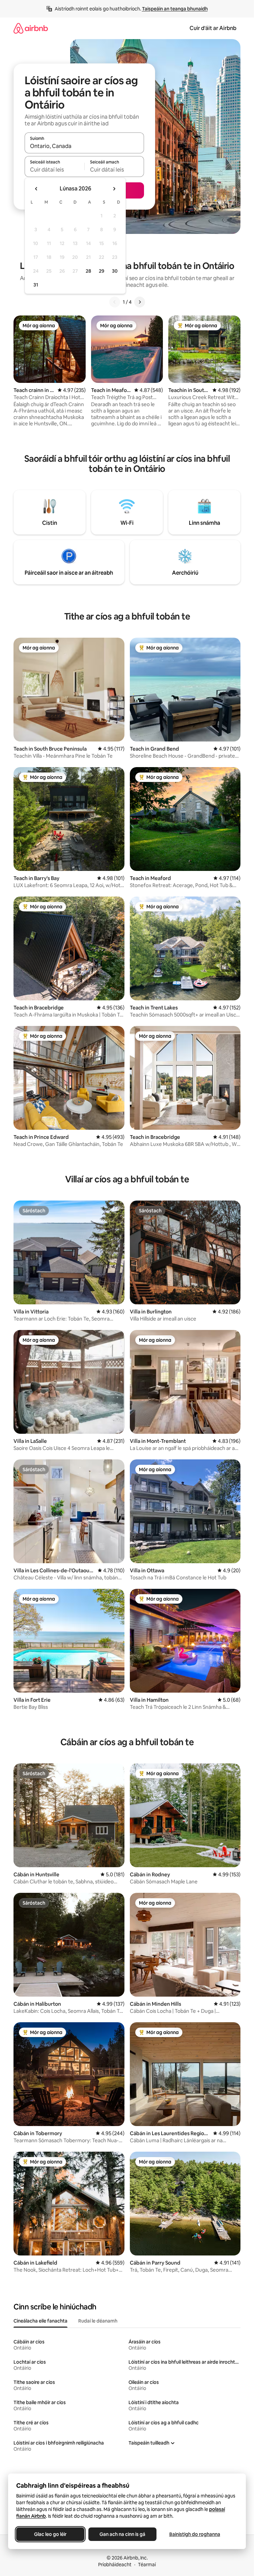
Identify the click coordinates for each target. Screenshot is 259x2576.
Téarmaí (147, 2565)
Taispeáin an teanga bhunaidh (175, 9)
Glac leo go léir (50, 2534)
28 (88, 271)
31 (36, 285)
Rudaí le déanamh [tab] (98, 2321)
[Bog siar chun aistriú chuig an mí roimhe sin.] (36, 189)
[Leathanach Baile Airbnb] (31, 28)
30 (115, 271)
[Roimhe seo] (115, 302)
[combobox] (84, 146)
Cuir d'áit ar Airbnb (213, 28)
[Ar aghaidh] (140, 302)
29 (102, 271)
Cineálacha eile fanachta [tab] (40, 2321)
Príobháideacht (115, 2565)
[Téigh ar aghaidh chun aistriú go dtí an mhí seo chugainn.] (114, 189)
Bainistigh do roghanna (195, 2534)
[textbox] (54, 170)
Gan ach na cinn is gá (122, 2534)
